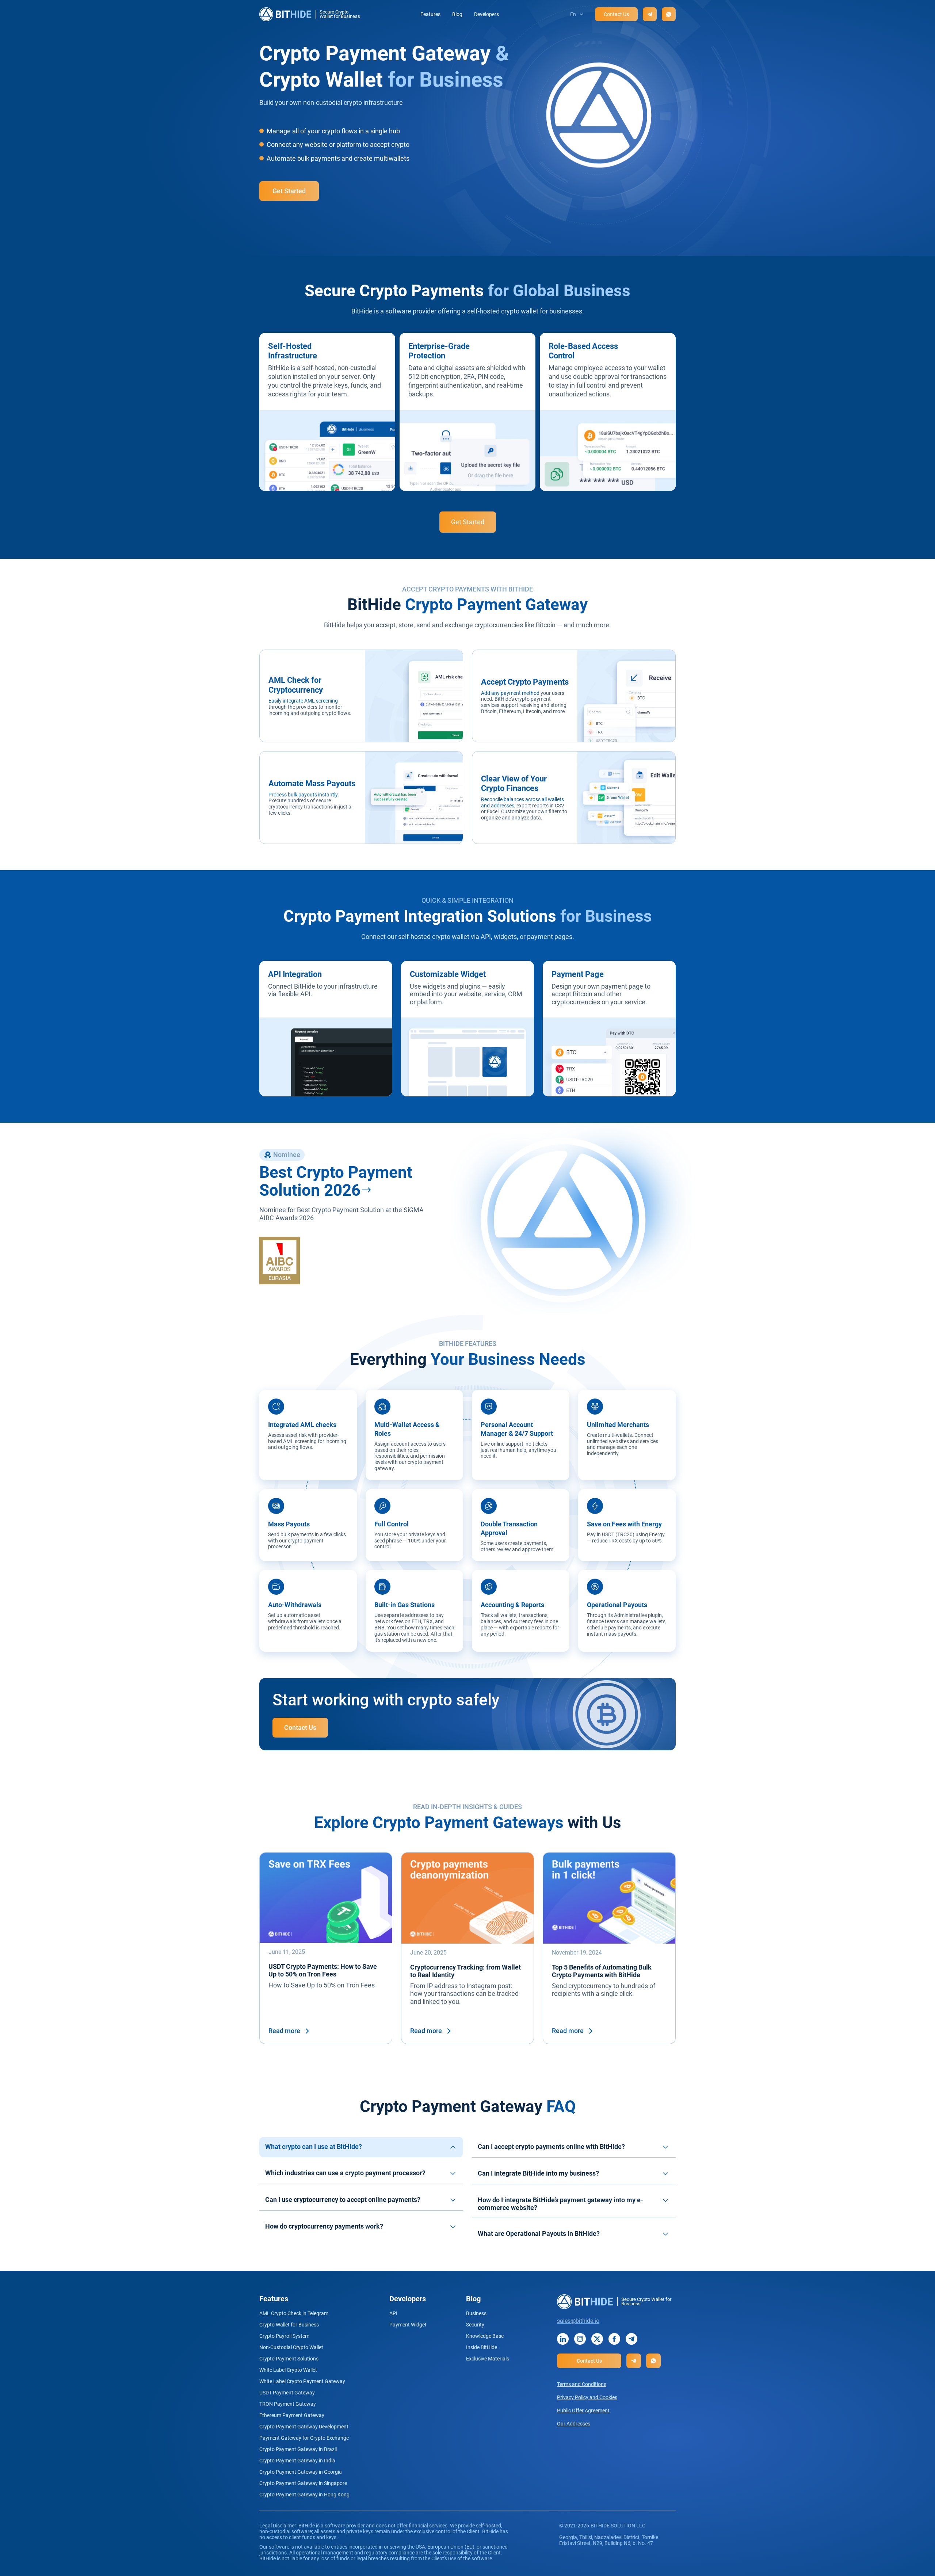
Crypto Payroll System (284, 2336)
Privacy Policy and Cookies (587, 2397)
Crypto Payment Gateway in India (297, 2461)
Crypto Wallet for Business (289, 2325)
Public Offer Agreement (583, 2411)
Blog (457, 14)
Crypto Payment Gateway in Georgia (301, 2472)
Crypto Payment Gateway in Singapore (303, 2483)
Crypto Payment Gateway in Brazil (298, 2449)
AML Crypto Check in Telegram (294, 2313)
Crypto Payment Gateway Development (304, 2427)
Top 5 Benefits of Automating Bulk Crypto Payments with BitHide (602, 1971)
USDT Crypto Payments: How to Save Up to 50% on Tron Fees (323, 1970)
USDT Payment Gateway (287, 2393)
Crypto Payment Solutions (289, 2359)
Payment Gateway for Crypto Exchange (304, 2438)
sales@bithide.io (578, 2321)
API (393, 2313)
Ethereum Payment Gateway (292, 2415)
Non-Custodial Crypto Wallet (291, 2347)
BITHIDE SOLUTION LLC (618, 2526)
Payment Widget (408, 2325)
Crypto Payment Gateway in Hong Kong (304, 2495)
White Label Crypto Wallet (288, 2370)
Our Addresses (574, 2424)
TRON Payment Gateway (288, 2404)
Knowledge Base (485, 2336)
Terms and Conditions (582, 2384)
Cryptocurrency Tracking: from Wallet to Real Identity (465, 1971)
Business (476, 2313)
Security (475, 2325)
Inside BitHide (482, 2347)
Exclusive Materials (488, 2359)
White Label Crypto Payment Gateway (302, 2381)
